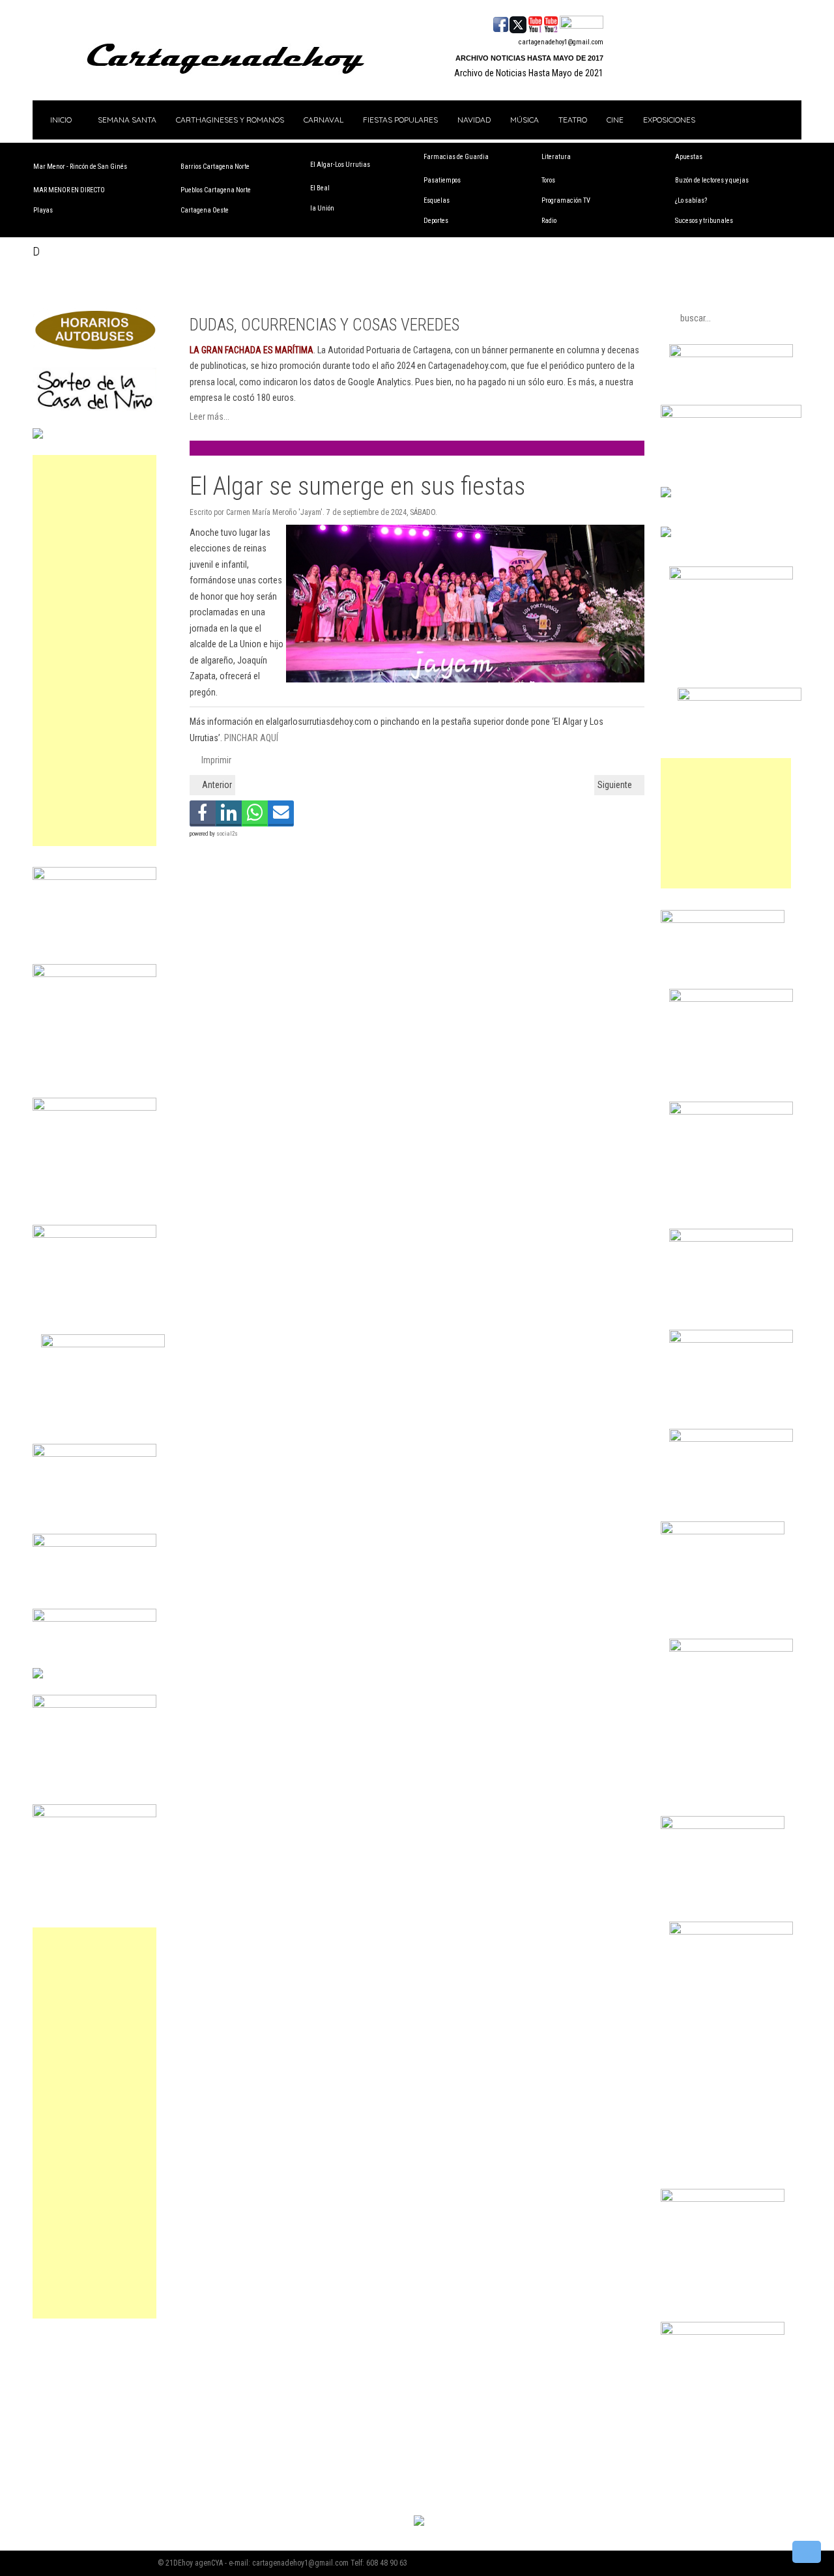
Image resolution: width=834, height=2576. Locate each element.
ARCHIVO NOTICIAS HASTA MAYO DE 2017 (529, 58)
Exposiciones (669, 120)
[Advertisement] (94, 651)
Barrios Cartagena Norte (215, 167)
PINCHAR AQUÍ (251, 738)
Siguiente (616, 785)
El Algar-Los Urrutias (340, 165)
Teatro (573, 120)
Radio (549, 221)
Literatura (556, 157)
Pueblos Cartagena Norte (216, 190)
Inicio (60, 120)
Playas (43, 210)
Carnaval (324, 120)
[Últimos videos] (535, 23)
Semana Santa (127, 120)
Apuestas (689, 157)
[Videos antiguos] (551, 23)
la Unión (322, 208)
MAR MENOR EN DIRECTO (69, 190)
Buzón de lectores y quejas (712, 180)
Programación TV (566, 200)
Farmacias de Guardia (456, 157)
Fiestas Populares (400, 120)
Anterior (216, 785)
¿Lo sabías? (691, 200)
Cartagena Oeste (205, 210)
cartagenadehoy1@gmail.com (561, 42)
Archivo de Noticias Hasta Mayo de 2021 (529, 73)
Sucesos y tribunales (704, 221)
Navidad (474, 120)
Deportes (436, 221)
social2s (227, 834)
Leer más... (209, 417)
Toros (548, 180)
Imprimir (215, 760)
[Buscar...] (582, 23)
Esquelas (437, 200)
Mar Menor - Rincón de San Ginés (80, 167)
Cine (615, 120)
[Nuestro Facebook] (501, 23)
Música (525, 120)
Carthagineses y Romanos (230, 120)
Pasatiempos (442, 180)
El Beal (320, 188)
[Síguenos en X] (518, 23)
